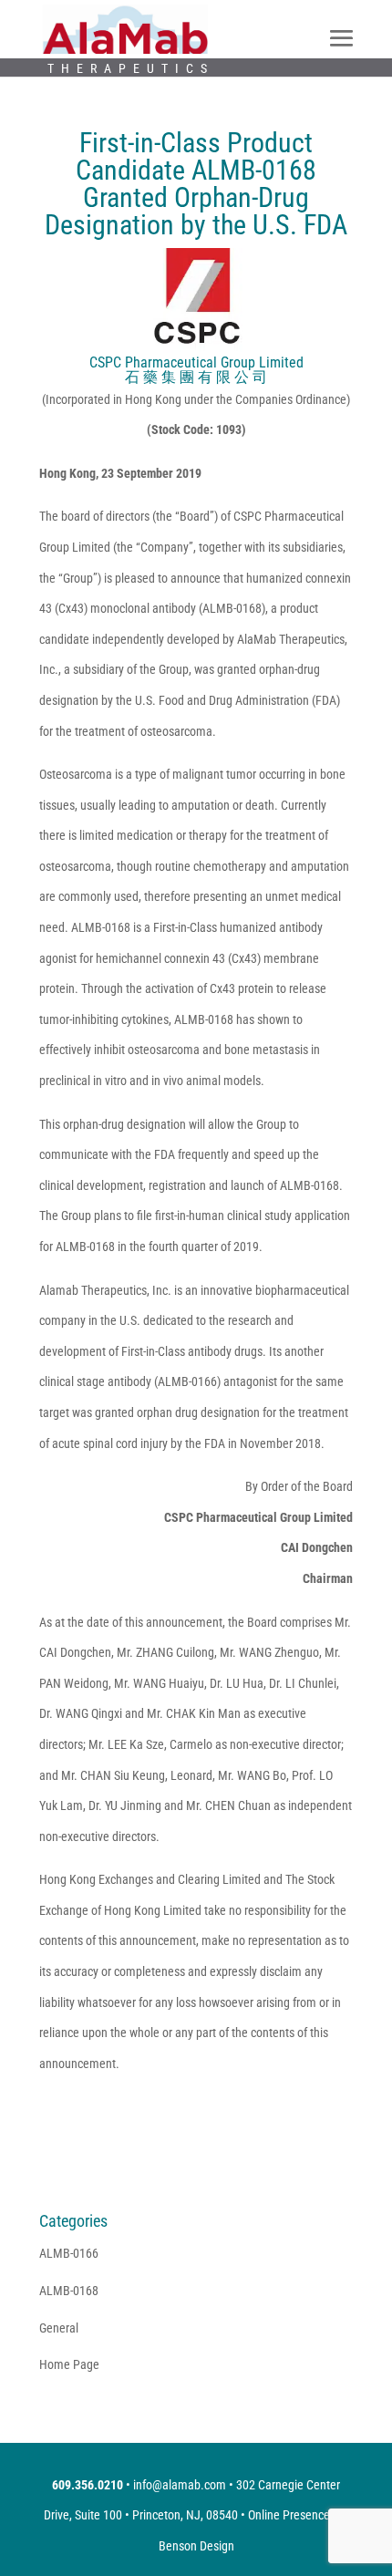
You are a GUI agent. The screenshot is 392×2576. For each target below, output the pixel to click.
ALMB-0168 (69, 2291)
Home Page (69, 2364)
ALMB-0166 (69, 2253)
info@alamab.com (180, 2485)
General (59, 2328)
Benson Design (196, 2546)
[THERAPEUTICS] (125, 28)
